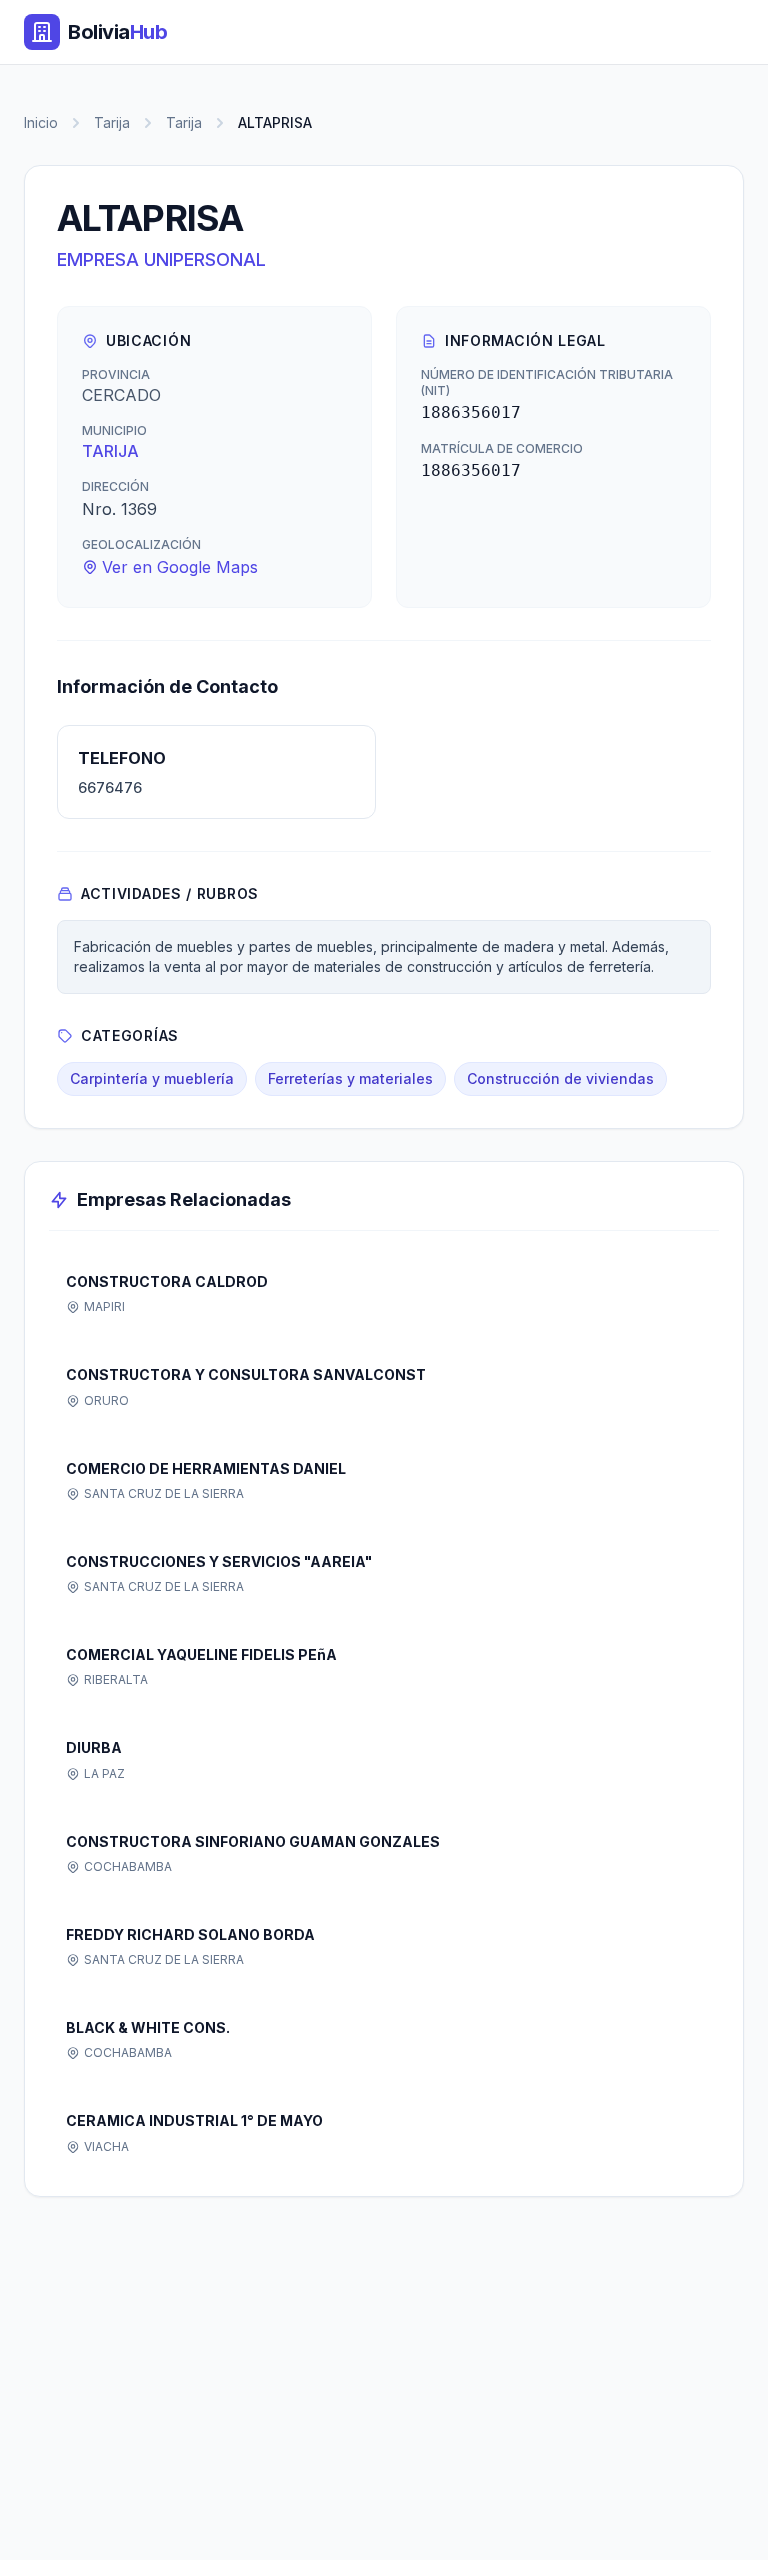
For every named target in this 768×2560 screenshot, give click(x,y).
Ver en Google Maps (180, 567)
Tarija (112, 122)
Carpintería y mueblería (152, 1078)
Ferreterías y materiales (350, 1078)
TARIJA (110, 451)
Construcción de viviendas (560, 1078)
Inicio (41, 122)
